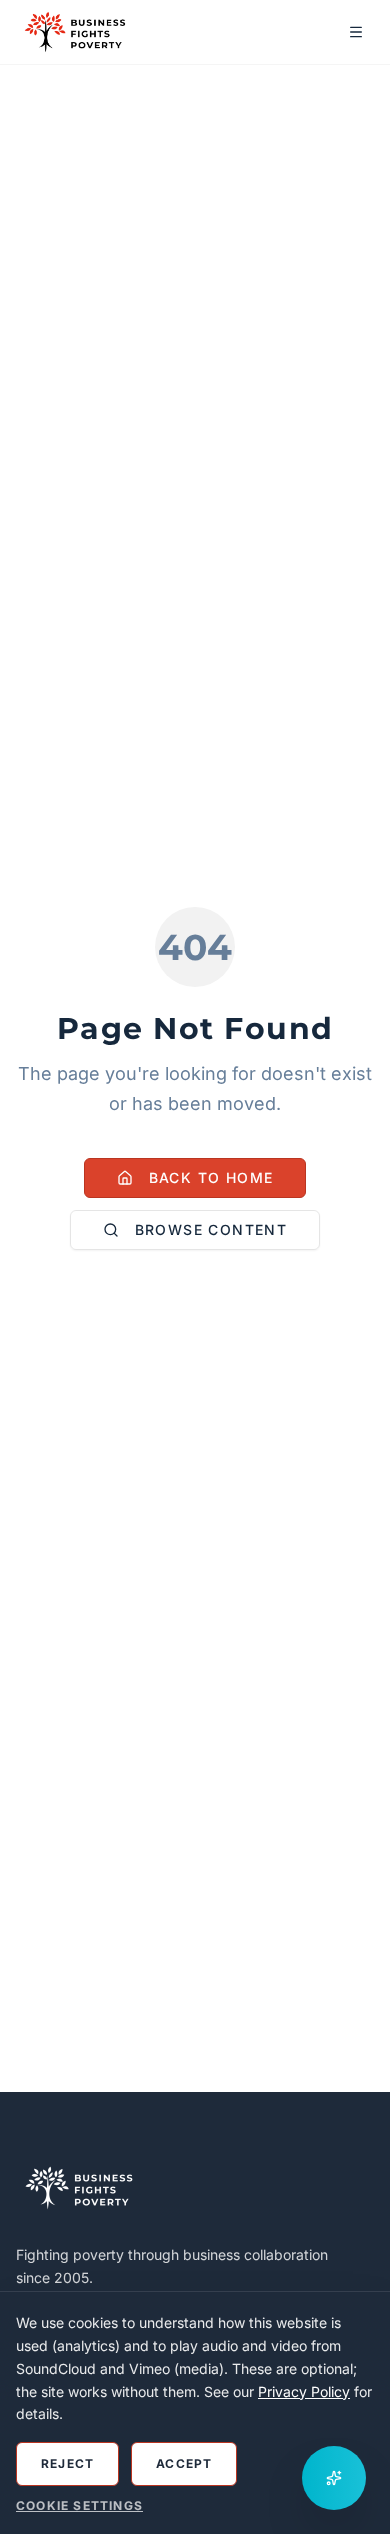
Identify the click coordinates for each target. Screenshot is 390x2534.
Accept (184, 2463)
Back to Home (211, 1177)
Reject (67, 2463)
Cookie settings (79, 2505)
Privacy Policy (304, 2391)
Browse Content (211, 1229)
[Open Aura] (334, 2478)
